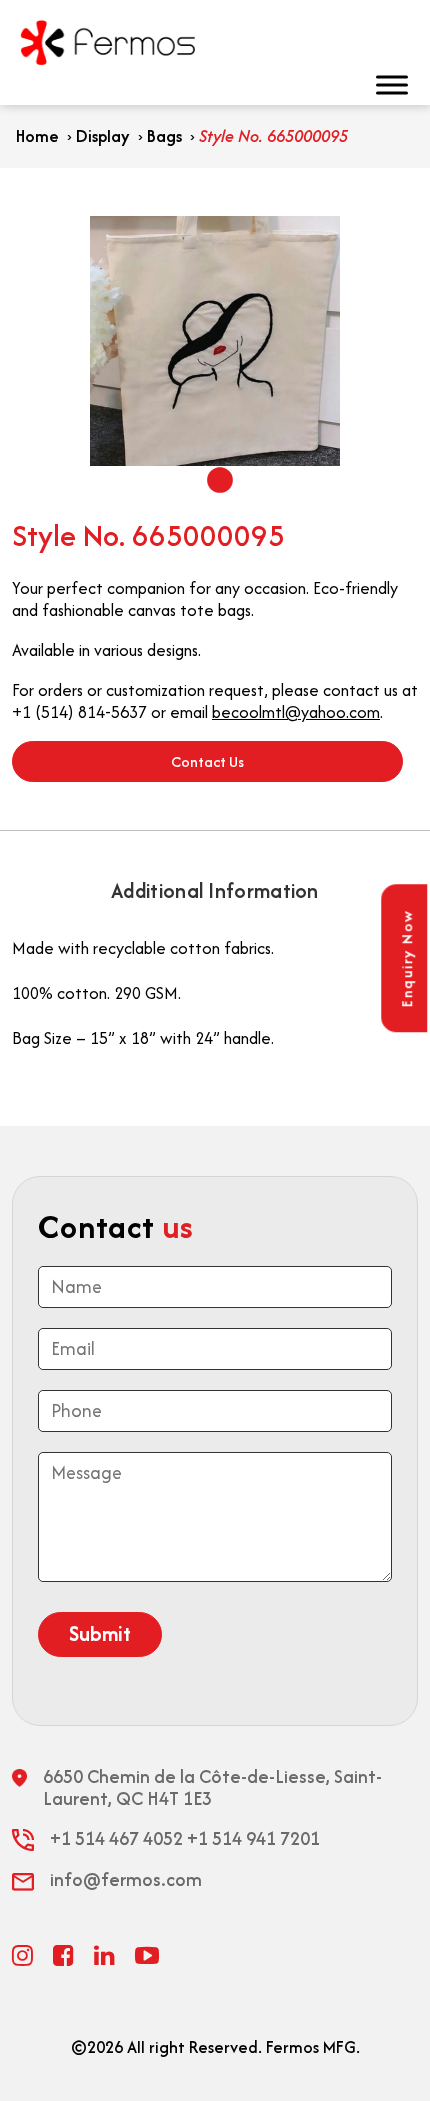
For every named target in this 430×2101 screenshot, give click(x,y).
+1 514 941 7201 (253, 1838)
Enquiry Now (406, 959)
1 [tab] (215, 481)
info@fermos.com (126, 1879)
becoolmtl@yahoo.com (296, 712)
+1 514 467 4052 (116, 1838)
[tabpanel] (215, 341)
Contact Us (207, 761)
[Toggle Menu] (404, 84)
